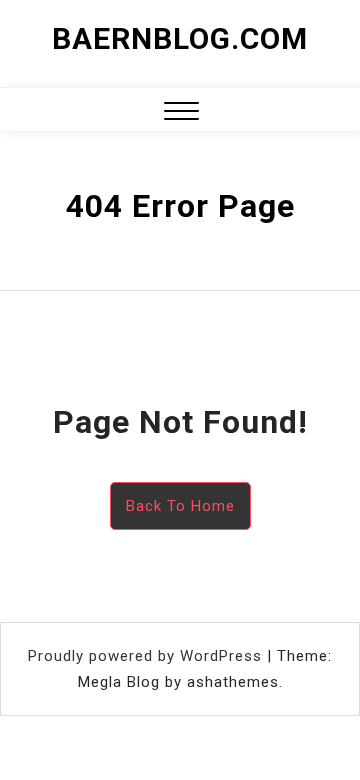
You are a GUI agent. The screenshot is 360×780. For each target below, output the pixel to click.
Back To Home (180, 506)
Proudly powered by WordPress (147, 656)
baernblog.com (180, 38)
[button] (181, 113)
